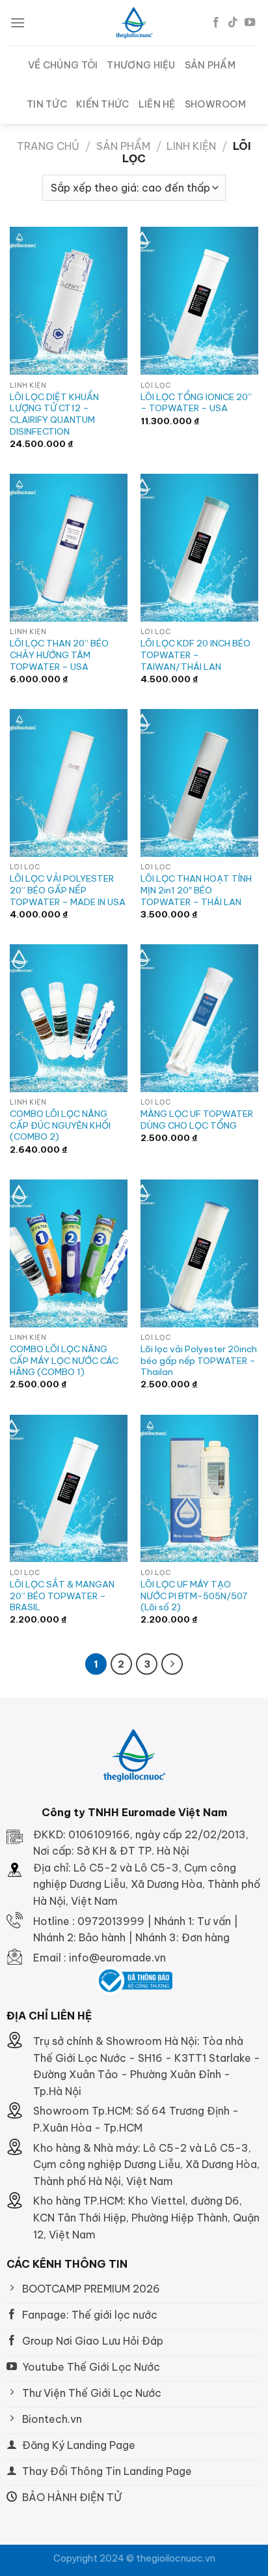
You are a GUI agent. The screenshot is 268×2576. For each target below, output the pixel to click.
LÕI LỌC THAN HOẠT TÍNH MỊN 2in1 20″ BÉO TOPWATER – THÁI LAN (196, 890)
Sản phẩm (210, 65)
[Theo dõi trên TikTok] (233, 23)
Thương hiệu (141, 65)
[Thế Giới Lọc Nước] (134, 23)
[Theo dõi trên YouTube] (250, 23)
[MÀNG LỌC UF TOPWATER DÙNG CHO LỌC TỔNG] (199, 1018)
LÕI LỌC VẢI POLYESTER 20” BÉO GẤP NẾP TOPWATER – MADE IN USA (68, 890)
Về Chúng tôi (63, 65)
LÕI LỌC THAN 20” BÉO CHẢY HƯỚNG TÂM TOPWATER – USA (59, 655)
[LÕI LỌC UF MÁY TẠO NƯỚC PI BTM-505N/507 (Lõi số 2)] (199, 1489)
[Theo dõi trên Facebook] (216, 23)
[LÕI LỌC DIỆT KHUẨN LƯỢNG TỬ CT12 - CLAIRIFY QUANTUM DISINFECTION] (69, 301)
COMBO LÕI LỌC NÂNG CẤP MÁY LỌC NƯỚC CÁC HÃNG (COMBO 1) (64, 1361)
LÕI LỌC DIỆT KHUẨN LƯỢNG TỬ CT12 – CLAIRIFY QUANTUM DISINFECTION (54, 414)
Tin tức (47, 104)
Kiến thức (103, 104)
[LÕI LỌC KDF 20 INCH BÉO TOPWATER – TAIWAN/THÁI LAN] (199, 548)
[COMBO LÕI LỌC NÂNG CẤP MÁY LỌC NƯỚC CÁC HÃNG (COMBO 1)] (69, 1253)
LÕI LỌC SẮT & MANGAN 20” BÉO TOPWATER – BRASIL (62, 1596)
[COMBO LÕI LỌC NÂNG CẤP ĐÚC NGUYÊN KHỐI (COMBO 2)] (69, 1018)
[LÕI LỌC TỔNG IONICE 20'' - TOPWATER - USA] (199, 301)
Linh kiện (191, 146)
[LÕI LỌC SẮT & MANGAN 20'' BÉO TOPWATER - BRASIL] (69, 1489)
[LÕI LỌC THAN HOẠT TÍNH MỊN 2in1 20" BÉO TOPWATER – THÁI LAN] (199, 783)
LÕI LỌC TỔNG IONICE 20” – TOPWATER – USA (196, 403)
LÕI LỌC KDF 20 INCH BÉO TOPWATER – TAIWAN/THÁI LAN (195, 655)
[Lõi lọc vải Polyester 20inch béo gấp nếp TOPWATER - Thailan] (199, 1253)
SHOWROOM (215, 104)
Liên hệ (157, 104)
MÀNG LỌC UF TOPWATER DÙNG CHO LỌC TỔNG (197, 1120)
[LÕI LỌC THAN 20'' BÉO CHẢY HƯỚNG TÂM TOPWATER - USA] (69, 548)
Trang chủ (48, 146)
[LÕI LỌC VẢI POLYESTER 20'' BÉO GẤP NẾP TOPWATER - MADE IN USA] (69, 783)
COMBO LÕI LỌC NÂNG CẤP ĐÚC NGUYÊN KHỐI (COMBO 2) (60, 1125)
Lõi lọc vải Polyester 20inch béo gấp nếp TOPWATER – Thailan (199, 1361)
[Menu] (18, 22)
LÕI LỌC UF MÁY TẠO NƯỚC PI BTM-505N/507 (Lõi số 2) (194, 1596)
